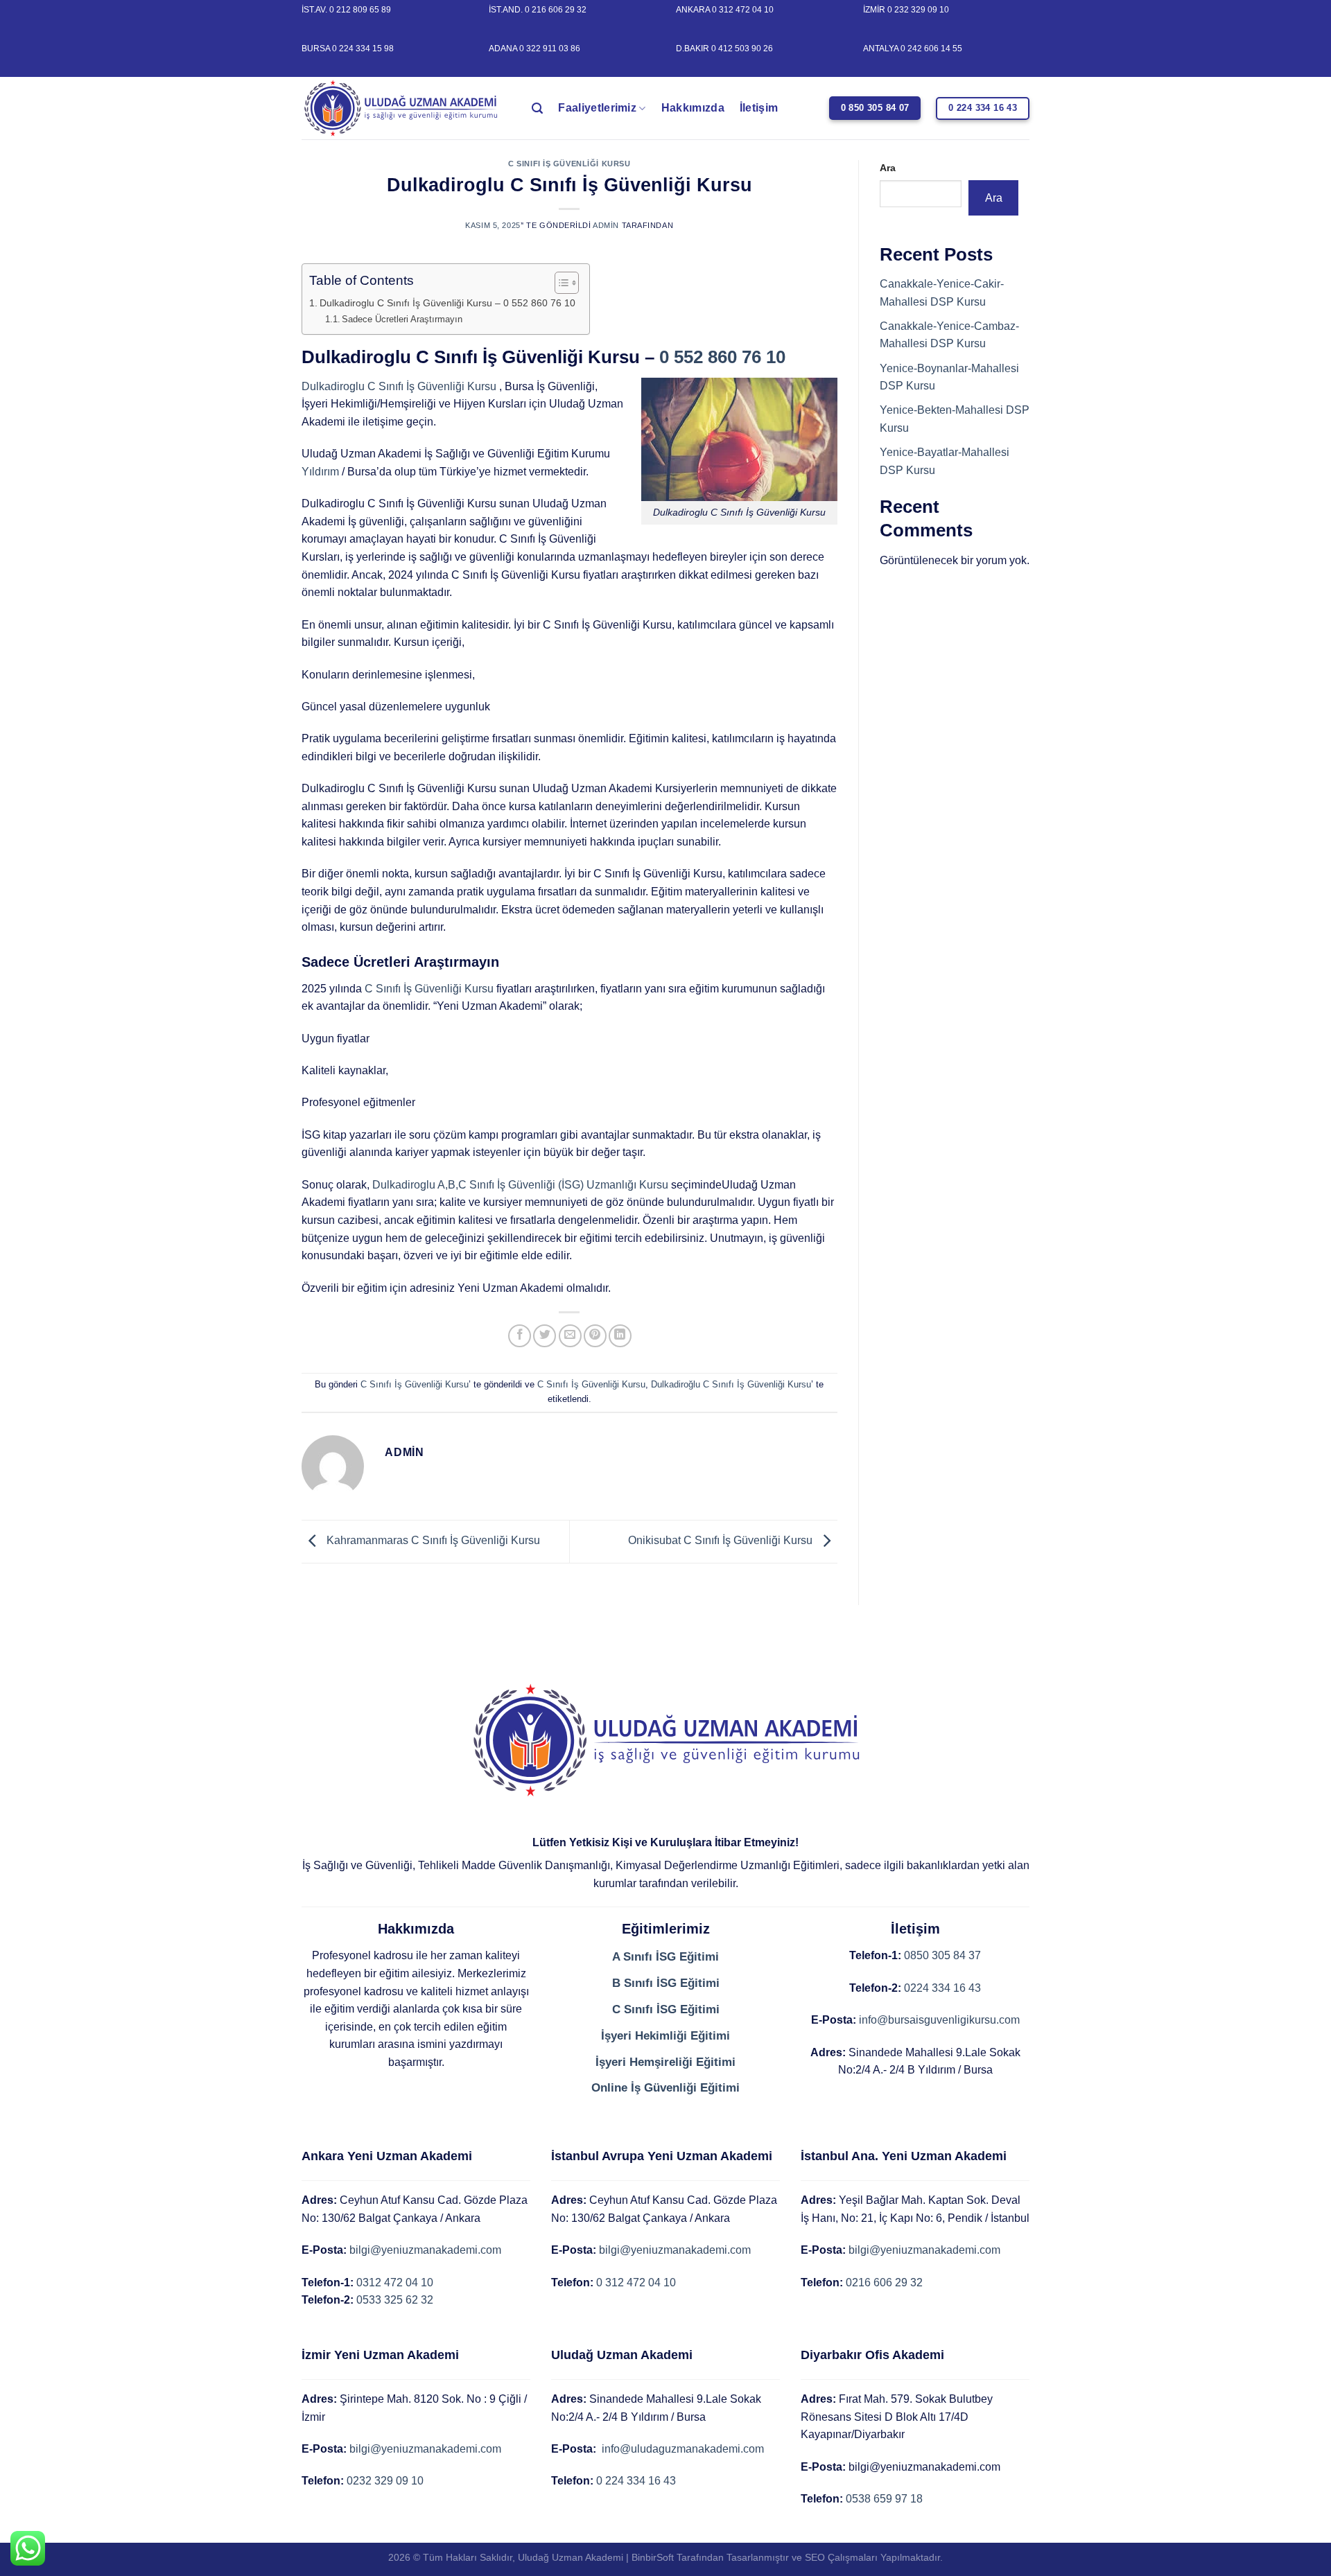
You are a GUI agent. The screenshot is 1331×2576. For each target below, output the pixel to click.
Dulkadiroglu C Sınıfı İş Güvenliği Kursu (399, 386)
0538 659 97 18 (884, 2499)
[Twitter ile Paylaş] (545, 1336)
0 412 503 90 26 (742, 49)
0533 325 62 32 (395, 2300)
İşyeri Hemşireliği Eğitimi (665, 2062)
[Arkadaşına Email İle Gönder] (570, 1336)
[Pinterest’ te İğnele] (595, 1336)
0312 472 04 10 (395, 2283)
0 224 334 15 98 (363, 49)
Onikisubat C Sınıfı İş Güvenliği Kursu (722, 1541)
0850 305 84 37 (942, 1955)
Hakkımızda (693, 108)
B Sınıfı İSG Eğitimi (666, 1983)
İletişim (759, 108)
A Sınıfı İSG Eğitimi (665, 1957)
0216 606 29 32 (884, 2283)
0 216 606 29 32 (556, 10)
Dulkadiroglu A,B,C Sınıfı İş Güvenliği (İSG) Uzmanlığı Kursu (520, 1185)
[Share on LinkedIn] (620, 1336)
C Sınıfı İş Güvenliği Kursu (569, 164)
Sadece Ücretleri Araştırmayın (402, 319)
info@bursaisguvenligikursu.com (939, 2020)
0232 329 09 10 (385, 2481)
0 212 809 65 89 (360, 10)
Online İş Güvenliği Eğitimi (665, 2088)
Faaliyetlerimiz (597, 108)
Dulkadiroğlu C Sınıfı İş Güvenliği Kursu (731, 1384)
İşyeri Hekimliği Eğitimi (665, 2036)
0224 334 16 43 (942, 1988)
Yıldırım (320, 472)
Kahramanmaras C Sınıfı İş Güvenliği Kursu (432, 1541)
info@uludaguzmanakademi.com (681, 2449)
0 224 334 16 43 (636, 2481)
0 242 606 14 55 (931, 49)
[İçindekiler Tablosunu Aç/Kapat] (560, 283)
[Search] (537, 108)
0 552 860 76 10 (722, 357)
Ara (888, 168)
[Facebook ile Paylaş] (520, 1336)
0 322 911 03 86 (550, 49)
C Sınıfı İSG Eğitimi (666, 2009)
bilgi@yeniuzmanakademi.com (425, 2250)
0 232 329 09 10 (918, 10)
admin (606, 225)
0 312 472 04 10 (743, 10)
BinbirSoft (653, 2557)
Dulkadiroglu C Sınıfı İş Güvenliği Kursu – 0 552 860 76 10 (447, 303)
